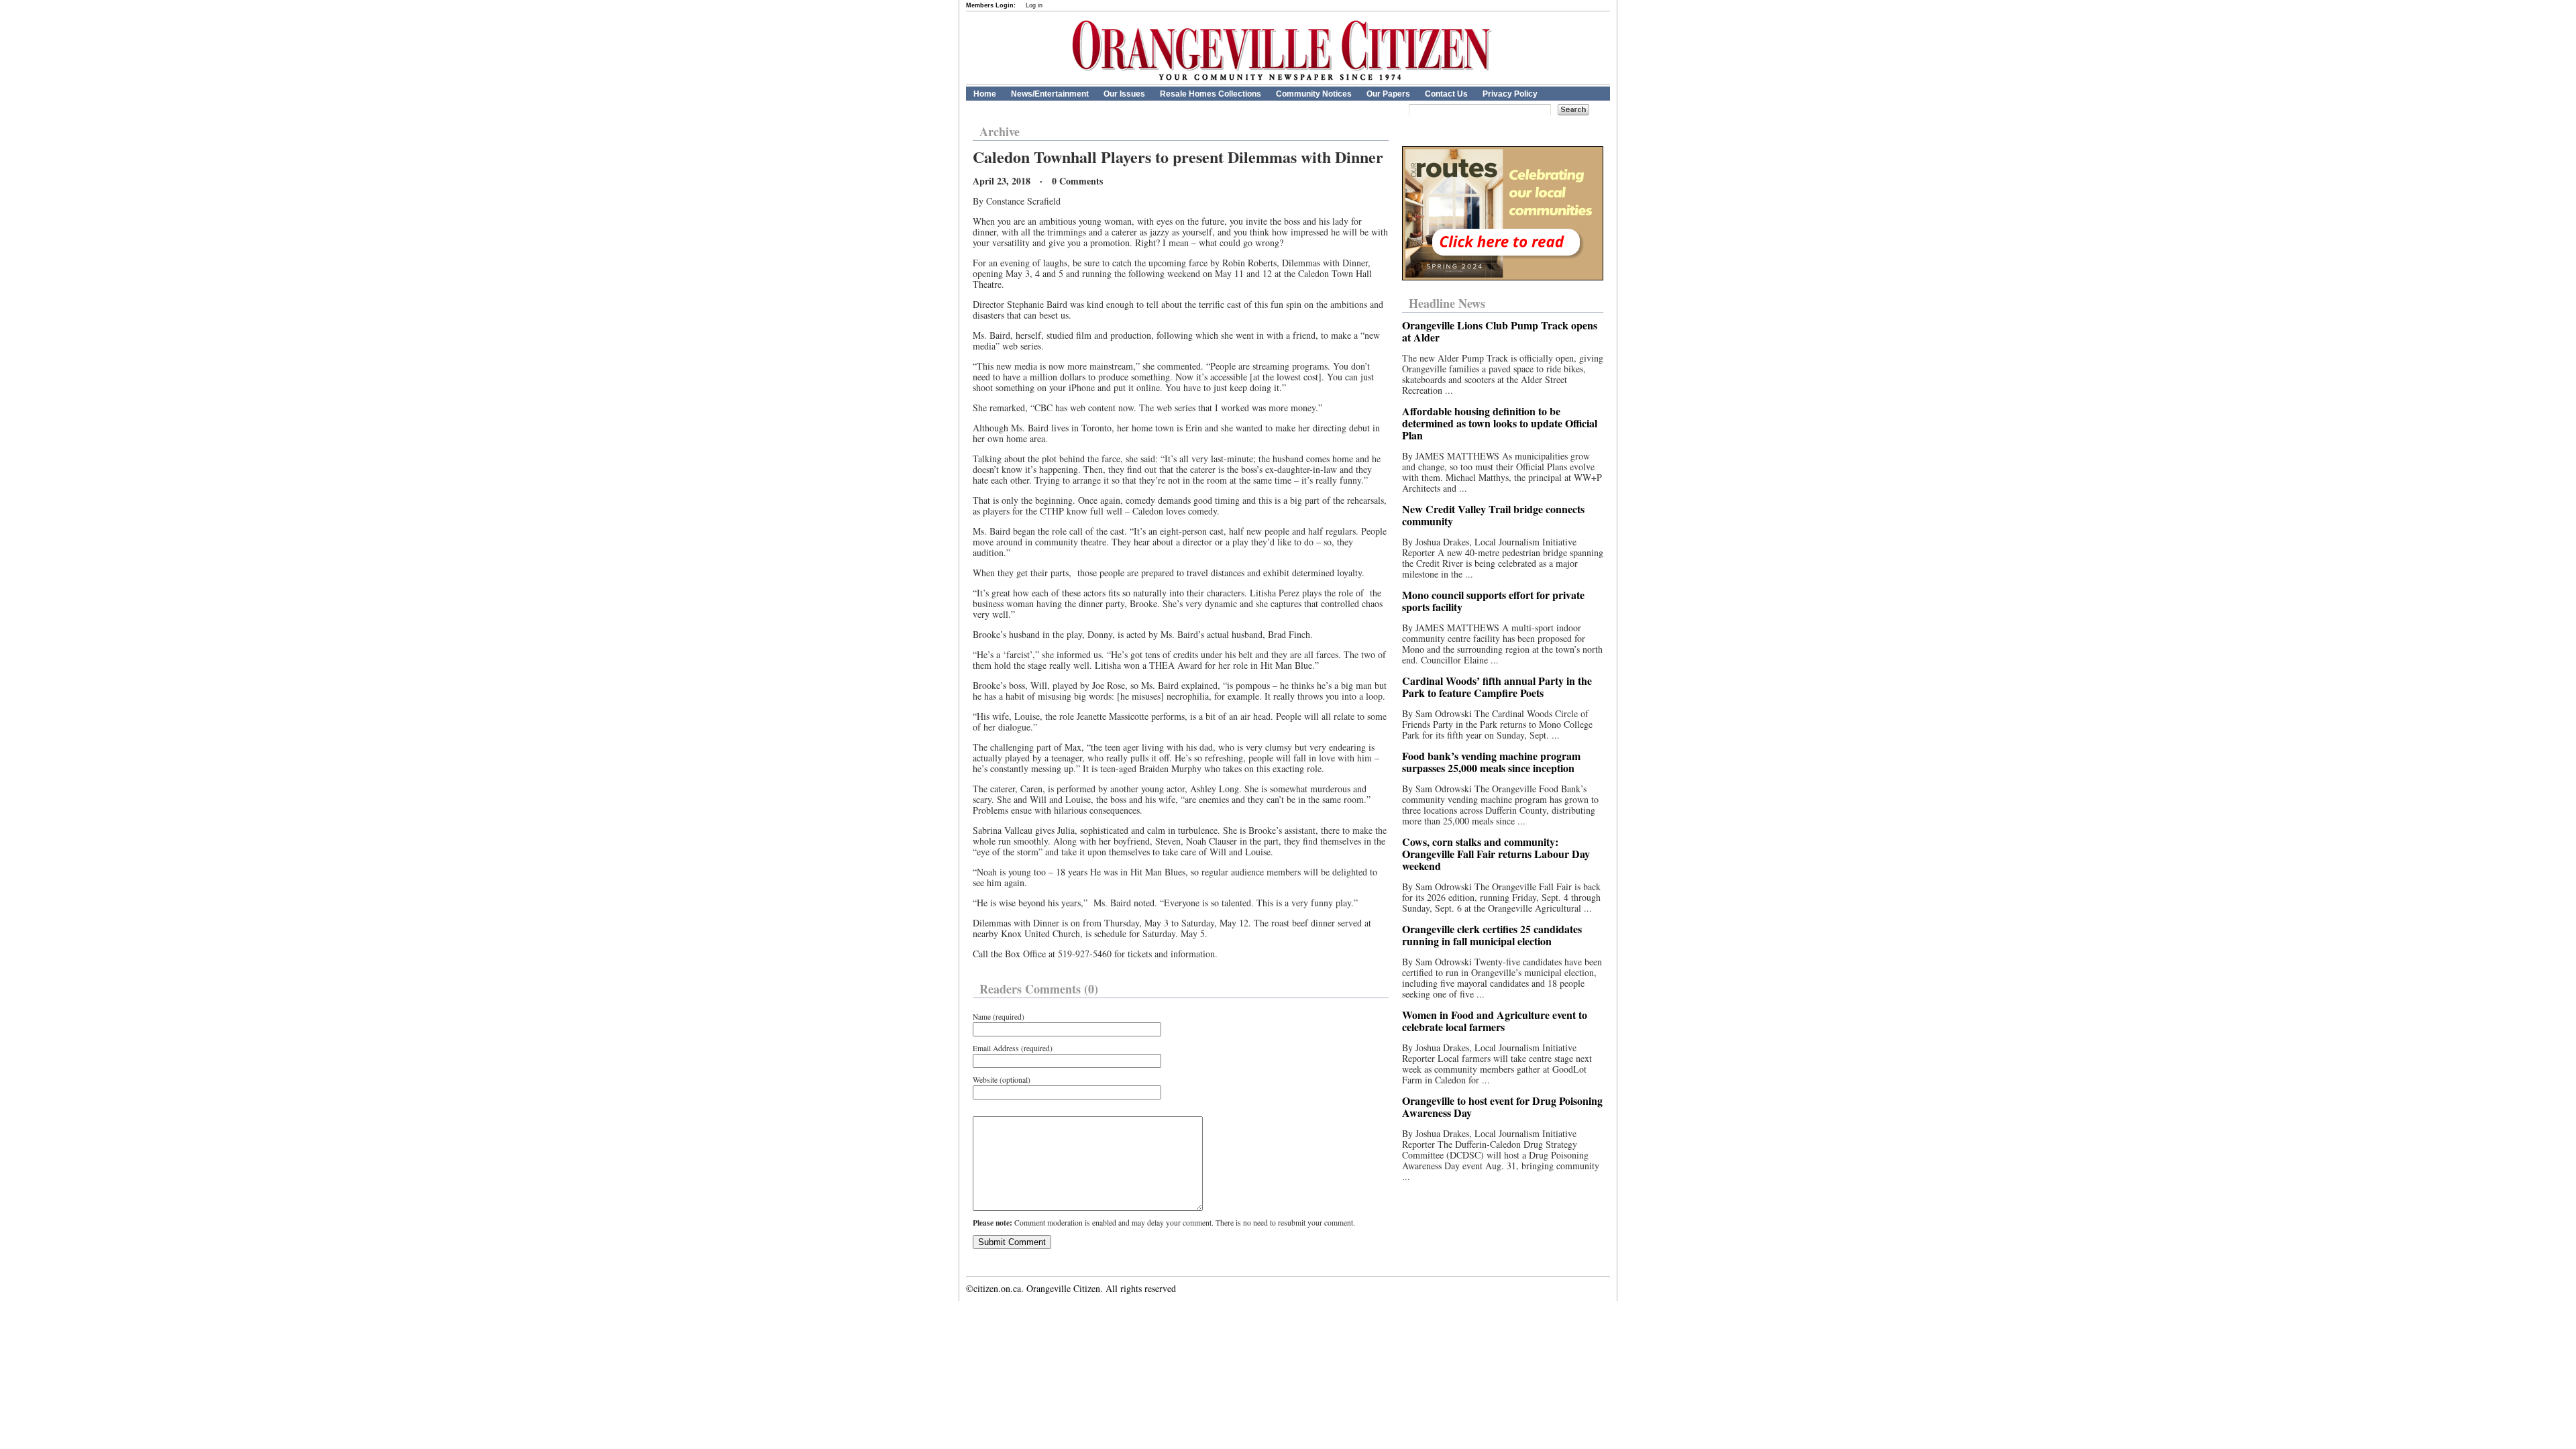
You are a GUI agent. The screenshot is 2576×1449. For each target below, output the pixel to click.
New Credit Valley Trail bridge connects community (1493, 515)
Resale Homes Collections (1211, 94)
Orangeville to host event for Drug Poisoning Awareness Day (1502, 1107)
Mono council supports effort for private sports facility (1493, 601)
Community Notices (1314, 94)
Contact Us (1446, 94)
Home (985, 94)
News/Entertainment (1050, 94)
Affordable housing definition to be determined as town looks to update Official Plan (1500, 423)
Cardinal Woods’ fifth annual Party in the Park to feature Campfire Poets (1497, 687)
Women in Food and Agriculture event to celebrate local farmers (1495, 1021)
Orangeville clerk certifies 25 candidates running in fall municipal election (1492, 935)
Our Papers (1388, 94)
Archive (1000, 131)
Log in (1034, 5)
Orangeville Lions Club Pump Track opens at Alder (1500, 331)
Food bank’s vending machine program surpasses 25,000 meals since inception (1491, 762)
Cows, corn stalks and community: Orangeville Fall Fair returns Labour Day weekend (1496, 854)
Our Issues (1124, 94)
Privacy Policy (1510, 94)
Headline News (1447, 303)
